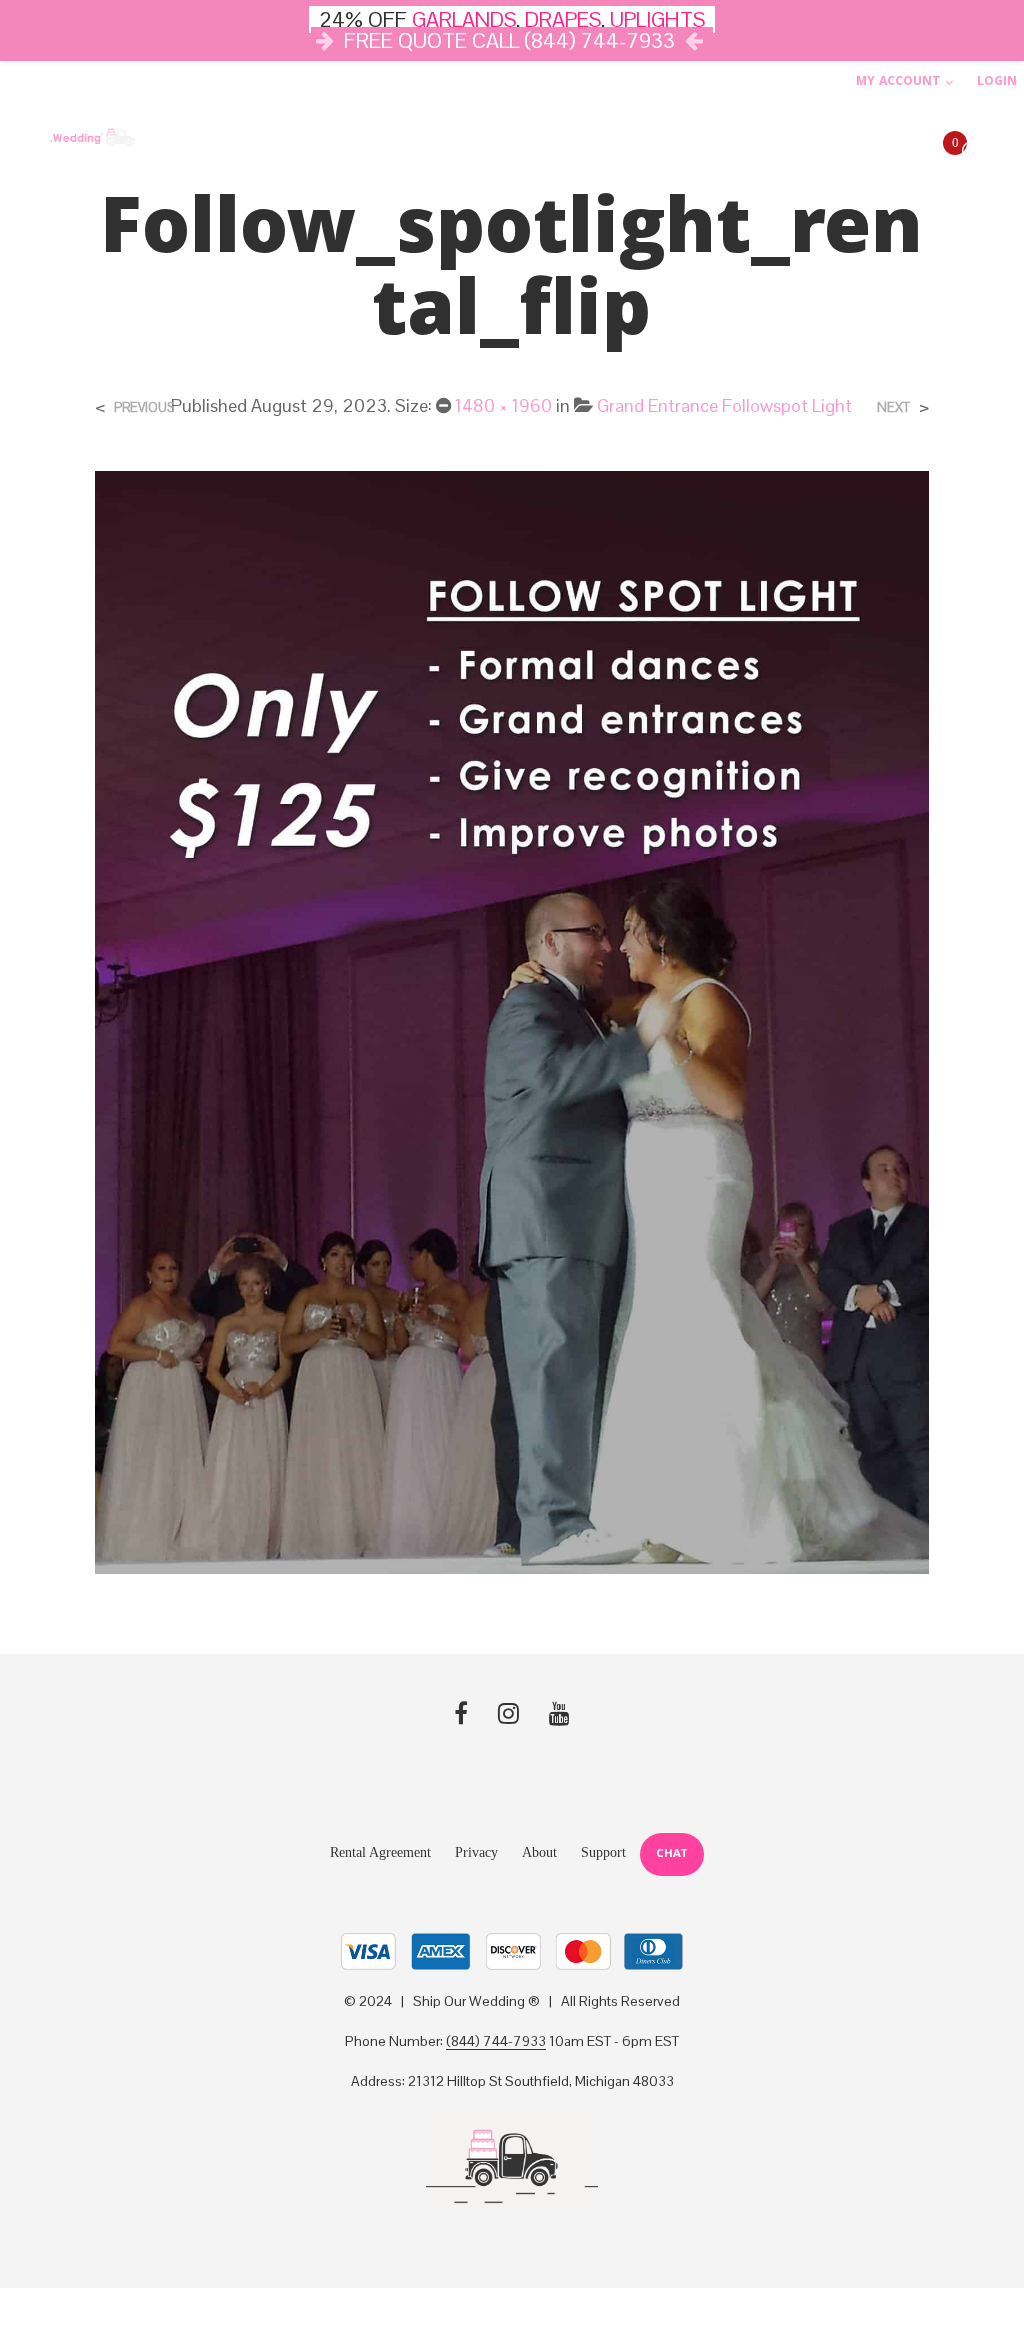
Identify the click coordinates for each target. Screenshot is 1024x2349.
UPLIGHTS (657, 19)
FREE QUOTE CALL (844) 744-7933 (509, 40)
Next (893, 407)
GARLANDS (464, 19)
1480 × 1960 (503, 405)
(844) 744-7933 (496, 2042)
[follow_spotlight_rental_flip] (511, 1020)
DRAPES (563, 19)
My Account (898, 82)
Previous (144, 407)
